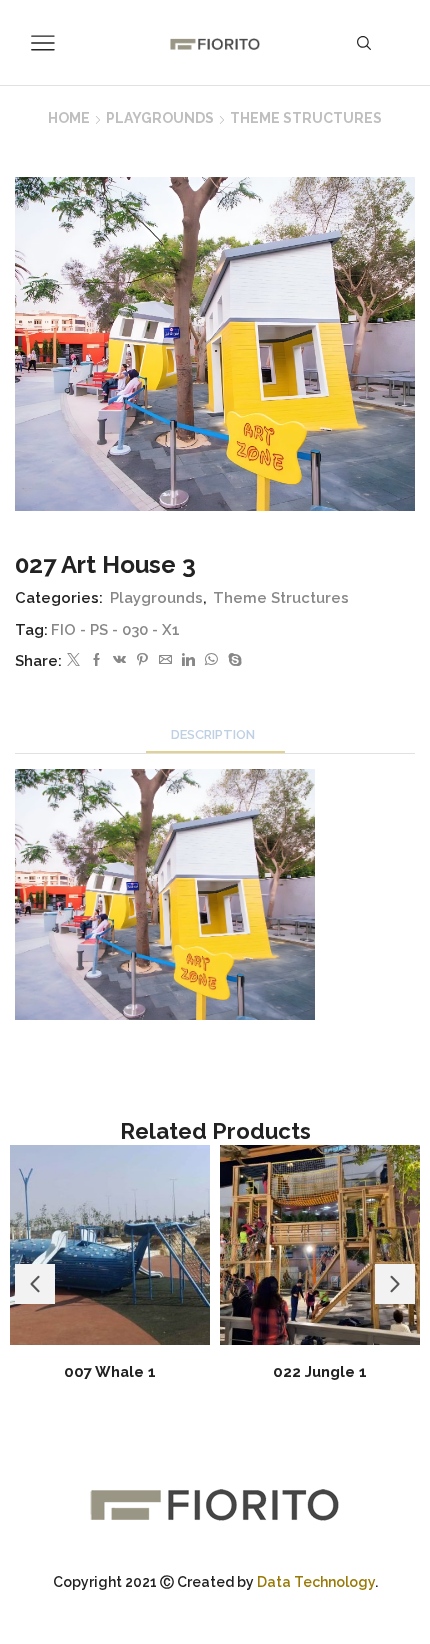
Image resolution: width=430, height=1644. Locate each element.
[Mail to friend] (165, 660)
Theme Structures (306, 118)
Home (69, 118)
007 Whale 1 (110, 1371)
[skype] (232, 660)
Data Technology (316, 1582)
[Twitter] (73, 660)
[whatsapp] (211, 660)
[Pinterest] (142, 660)
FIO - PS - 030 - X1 (115, 629)
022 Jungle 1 (320, 1371)
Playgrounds (160, 118)
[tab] (215, 734)
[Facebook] (96, 660)
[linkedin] (188, 660)
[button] (35, 1284)
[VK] (119, 660)
